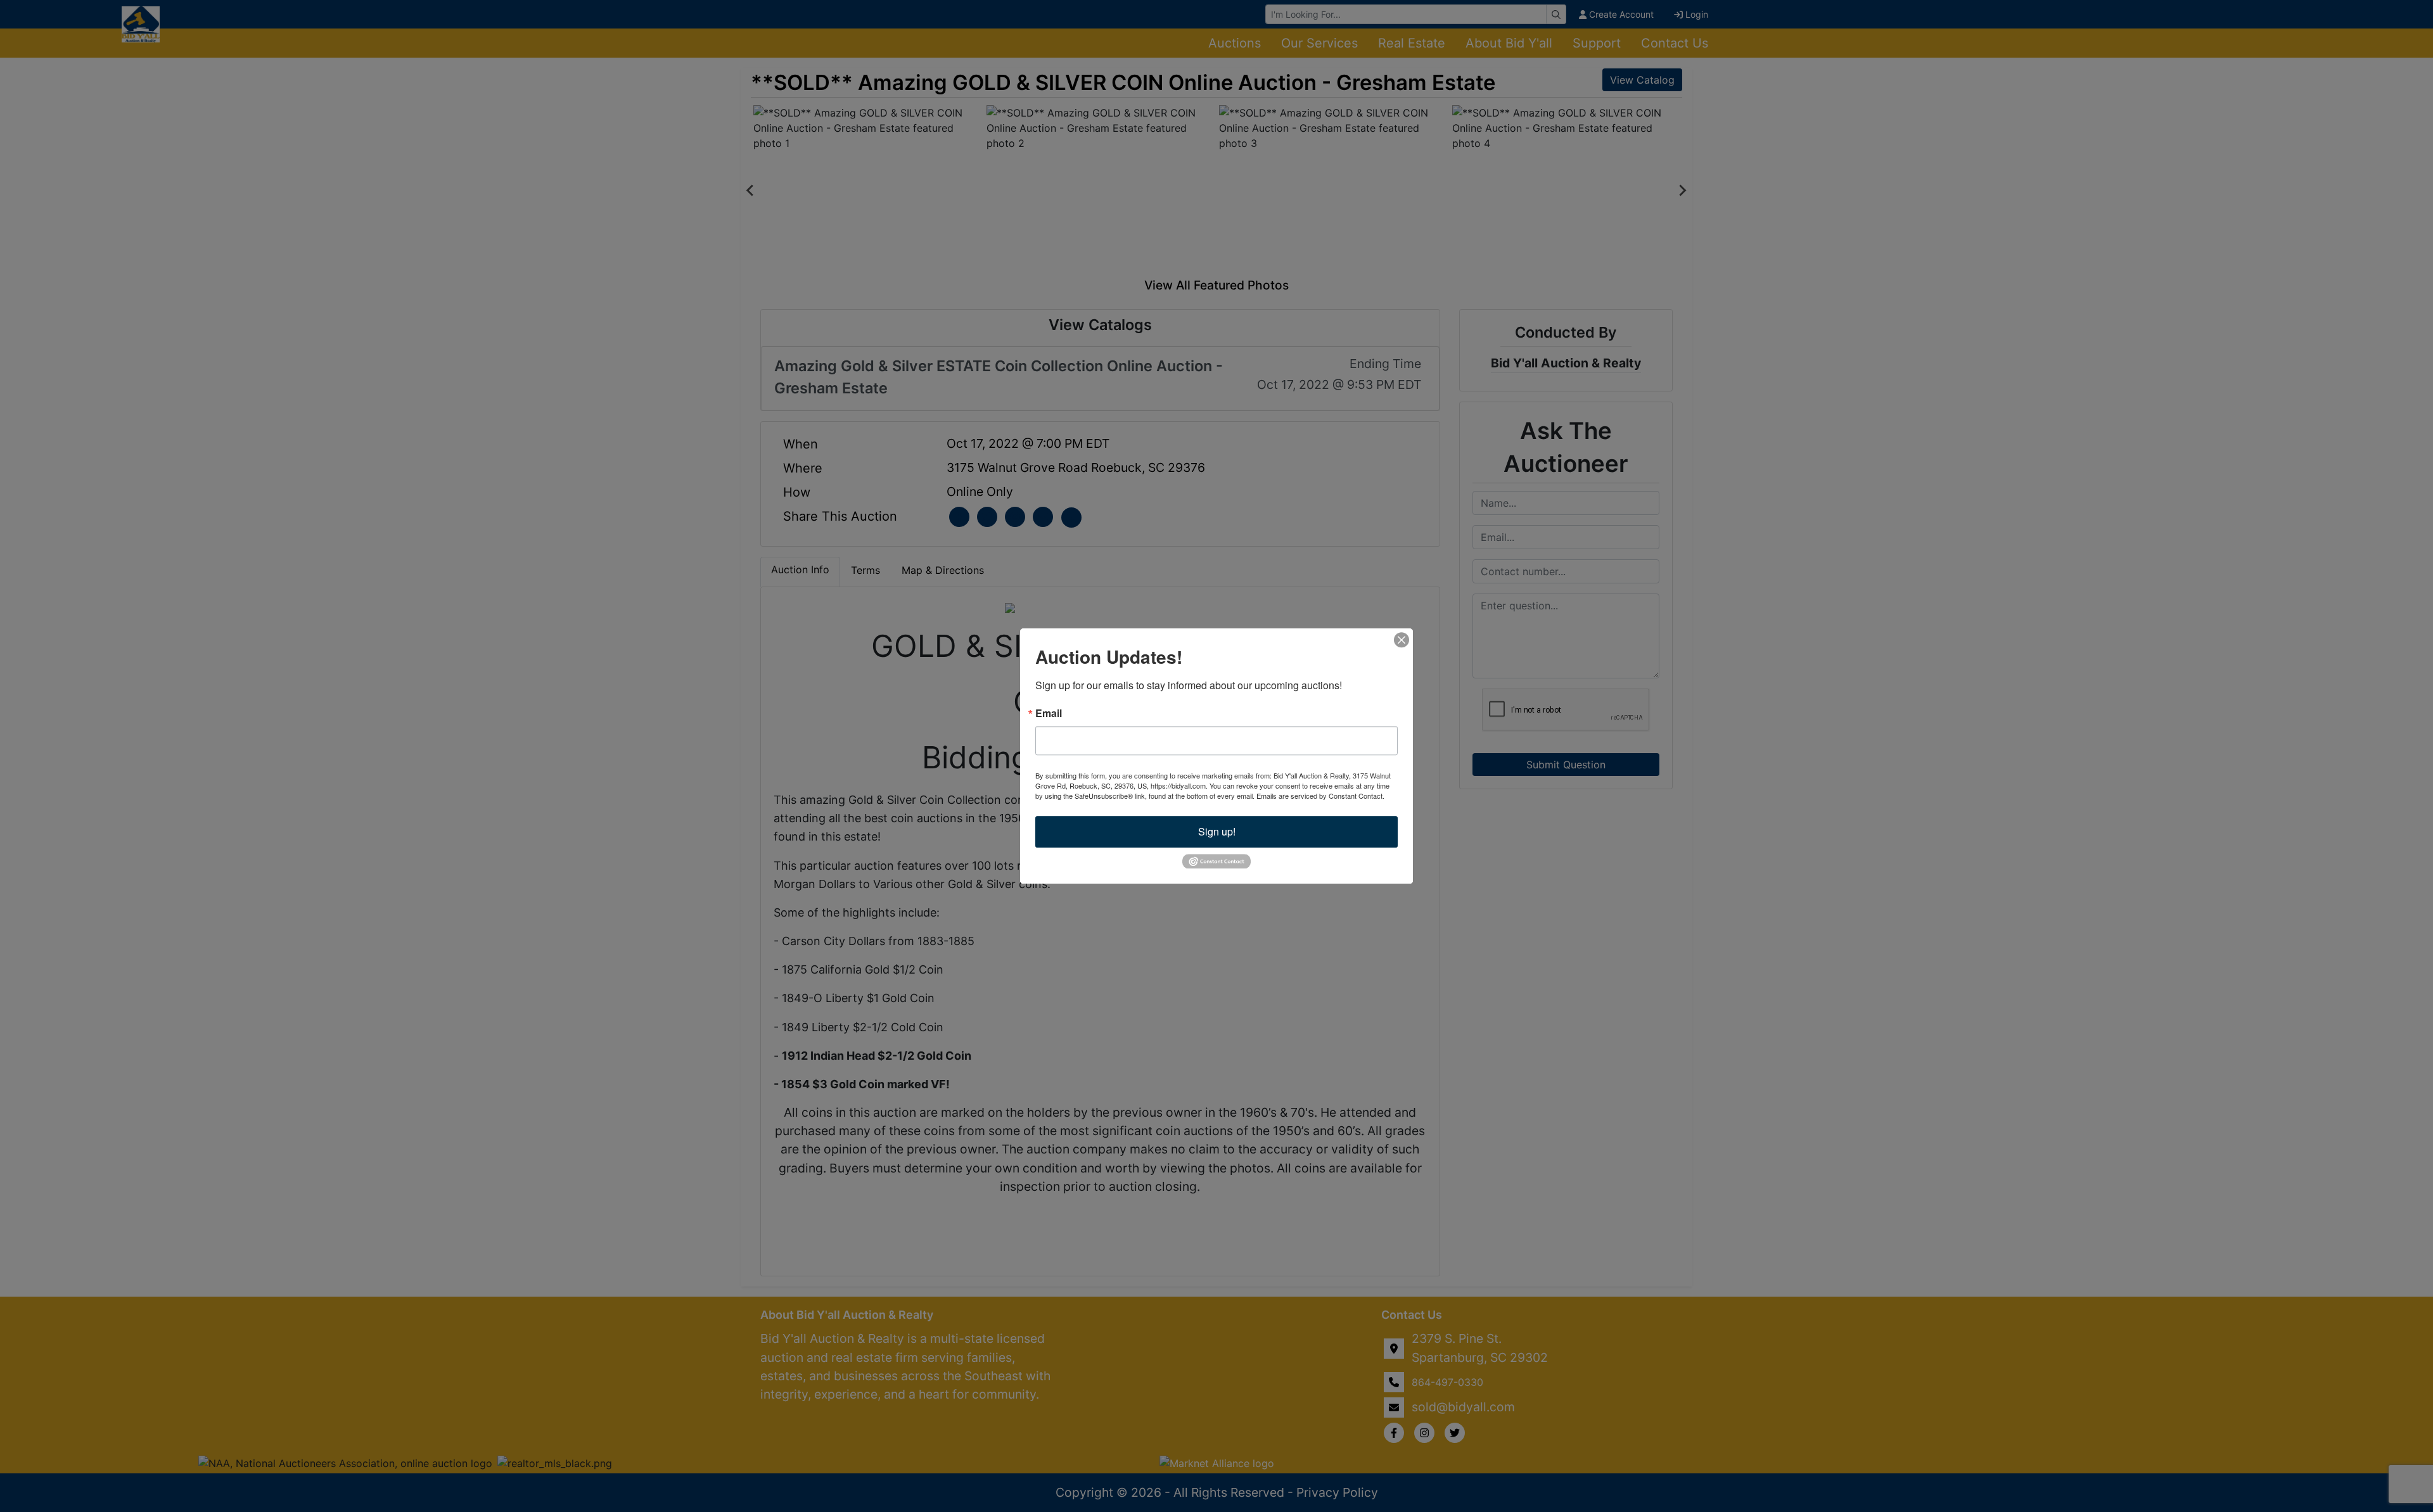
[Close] (1402, 640)
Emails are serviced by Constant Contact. (1320, 796)
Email (1049, 713)
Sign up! (1217, 831)
